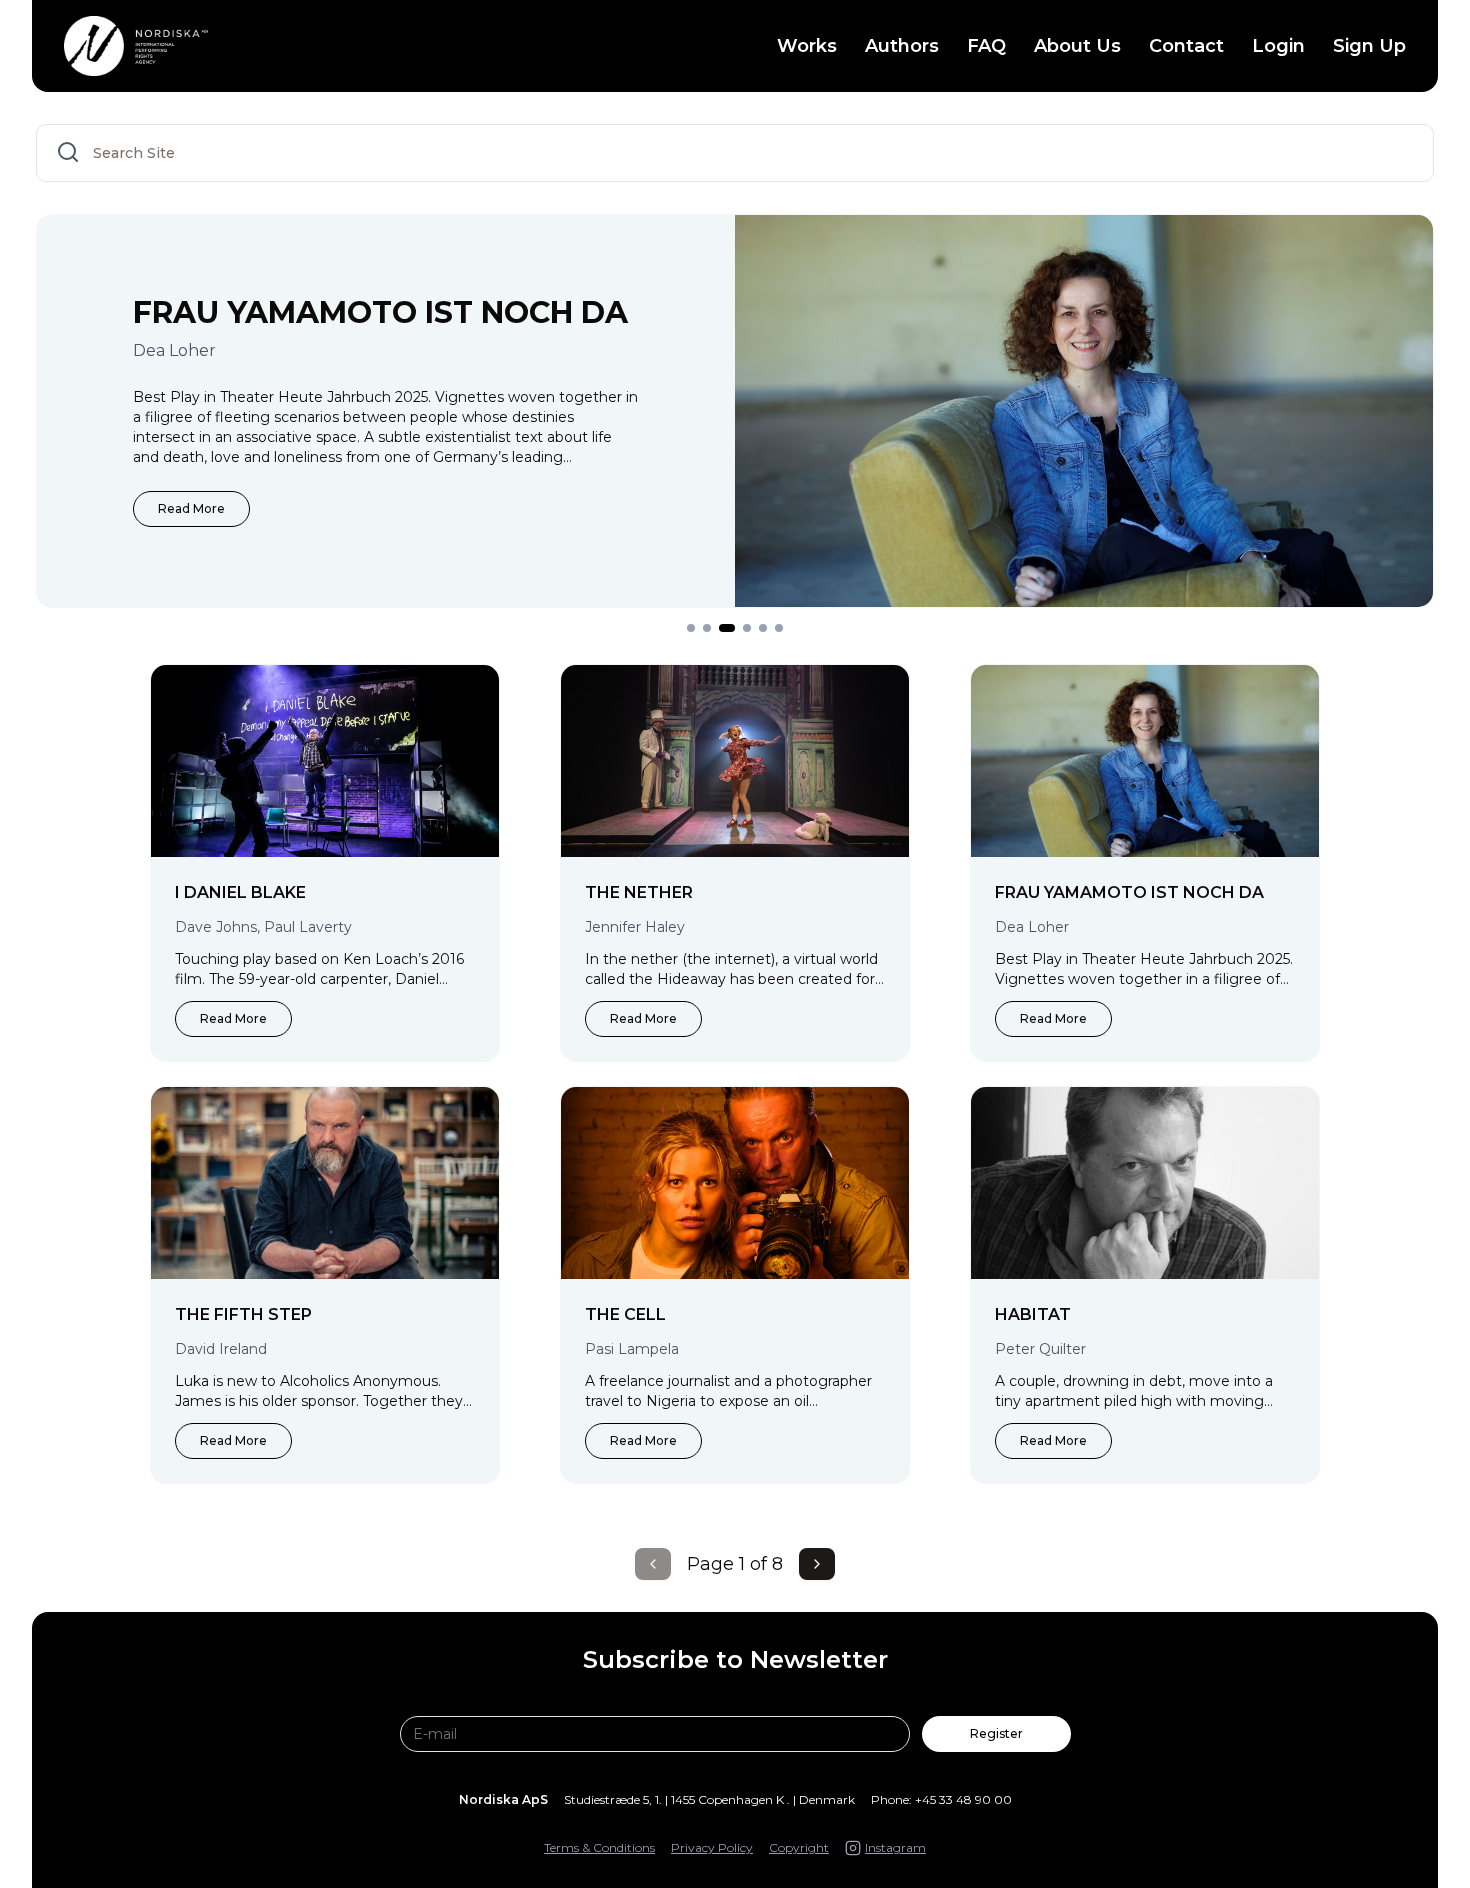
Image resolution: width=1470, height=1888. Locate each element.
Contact (1186, 46)
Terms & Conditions (599, 1847)
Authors (902, 46)
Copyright (799, 1847)
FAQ (986, 46)
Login (1278, 46)
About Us (1077, 46)
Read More (191, 508)
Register (996, 1733)
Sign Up (1369, 46)
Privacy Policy (712, 1847)
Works (807, 46)
